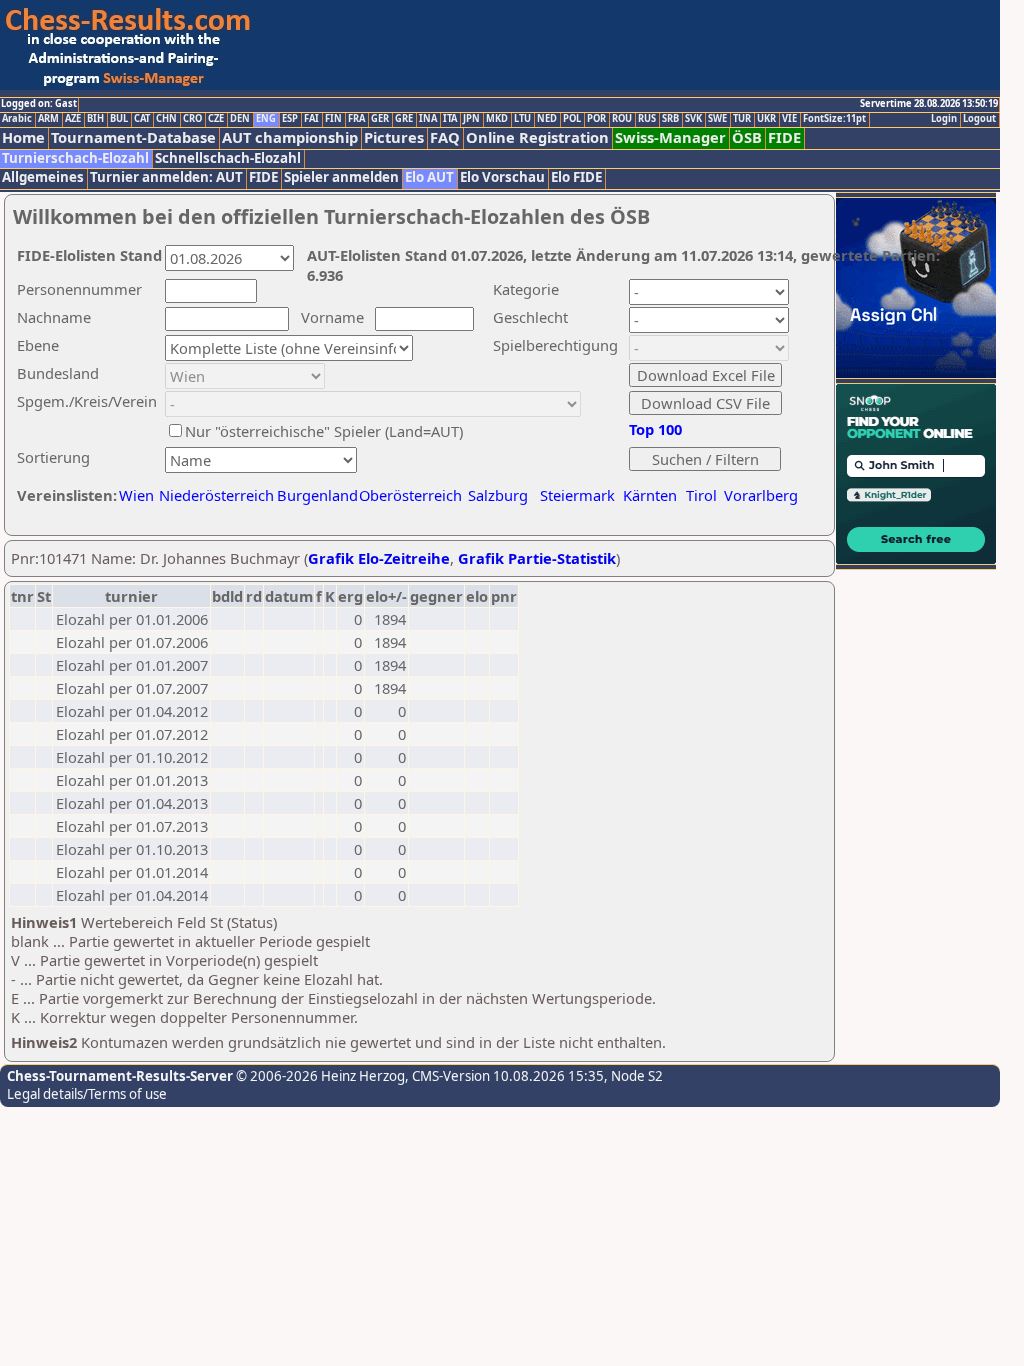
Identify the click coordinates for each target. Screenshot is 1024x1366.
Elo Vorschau (502, 177)
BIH (95, 119)
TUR (742, 119)
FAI (311, 119)
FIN (333, 119)
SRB (670, 119)
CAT (142, 119)
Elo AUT (429, 177)
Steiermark (577, 495)
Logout (979, 119)
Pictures (394, 137)
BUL (119, 119)
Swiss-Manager (670, 137)
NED (547, 119)
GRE (404, 119)
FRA (356, 119)
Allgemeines (43, 177)
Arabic (17, 119)
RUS (647, 119)
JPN (471, 119)
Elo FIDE (576, 177)
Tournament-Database (133, 137)
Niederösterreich (213, 495)
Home (23, 137)
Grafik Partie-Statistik (537, 558)
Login (944, 119)
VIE (789, 119)
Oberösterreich (410, 495)
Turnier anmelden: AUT (166, 177)
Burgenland (317, 495)
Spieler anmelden (341, 177)
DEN (240, 119)
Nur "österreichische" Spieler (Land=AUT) (324, 431)
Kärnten (650, 495)
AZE (73, 119)
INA (428, 119)
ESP (290, 119)
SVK (693, 119)
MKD (497, 119)
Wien (136, 495)
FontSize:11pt (834, 119)
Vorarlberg (761, 495)
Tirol (701, 495)
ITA (450, 119)
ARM (48, 119)
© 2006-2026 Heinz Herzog (319, 1076)
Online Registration (537, 137)
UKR (766, 119)
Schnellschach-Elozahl (228, 158)
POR (596, 119)
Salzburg (498, 495)
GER (380, 119)
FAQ (445, 137)
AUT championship (290, 137)
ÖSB (747, 137)
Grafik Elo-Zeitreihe (379, 558)
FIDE (784, 137)
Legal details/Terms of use (87, 1094)
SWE (717, 119)
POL (572, 119)
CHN (166, 119)
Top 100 (655, 429)
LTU (522, 119)
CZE (216, 119)
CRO (192, 119)
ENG (266, 119)
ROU (622, 119)
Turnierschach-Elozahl (75, 158)
